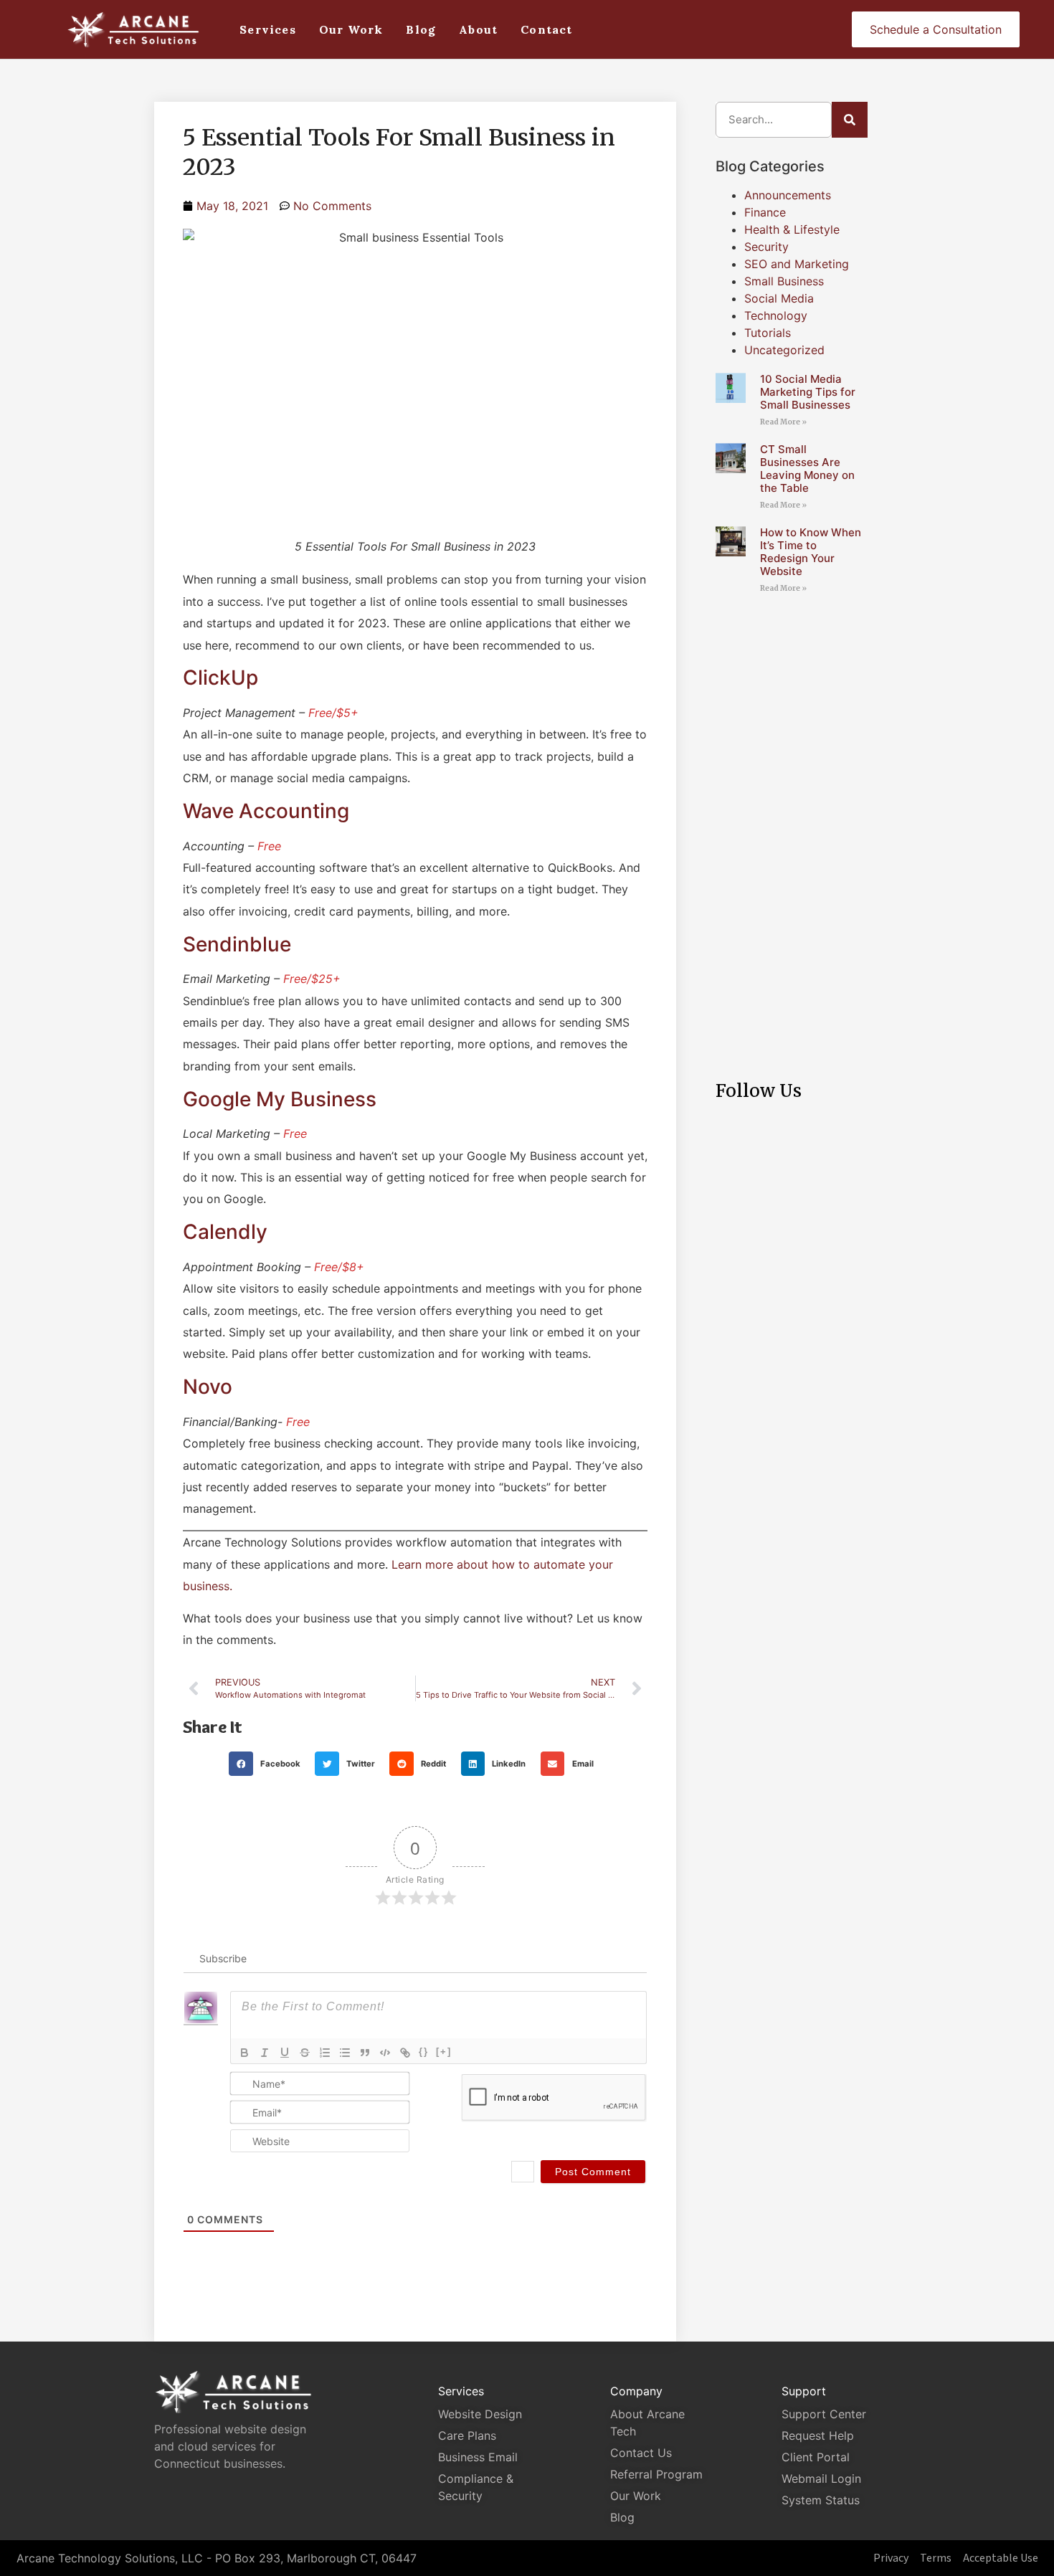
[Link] (405, 2053)
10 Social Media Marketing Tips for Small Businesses (808, 392)
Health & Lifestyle (792, 229)
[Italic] (265, 2053)
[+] (444, 2052)
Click (207, 678)
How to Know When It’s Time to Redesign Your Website (811, 552)
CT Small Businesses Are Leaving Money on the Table (807, 469)
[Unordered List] (345, 2053)
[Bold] (244, 2053)
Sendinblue (237, 944)
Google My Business (280, 1099)
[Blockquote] (365, 2053)
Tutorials (768, 333)
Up (244, 678)
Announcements (788, 195)
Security (766, 247)
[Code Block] (385, 2053)
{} (424, 2052)
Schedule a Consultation (936, 29)
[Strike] (305, 2053)
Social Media (779, 298)
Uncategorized (784, 350)
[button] (269, 1764)
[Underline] (285, 2053)
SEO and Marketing (797, 264)
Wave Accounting (266, 811)
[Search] (850, 120)
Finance (765, 212)
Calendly (225, 1232)
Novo (208, 1387)
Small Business (784, 281)
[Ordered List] (325, 2053)
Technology (776, 315)
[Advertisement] (792, 824)
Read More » (783, 422)
